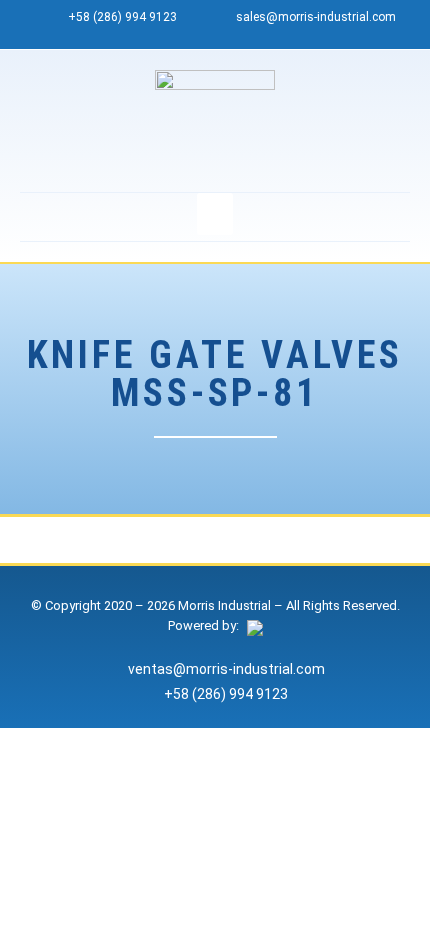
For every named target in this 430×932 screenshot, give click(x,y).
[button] (215, 214)
